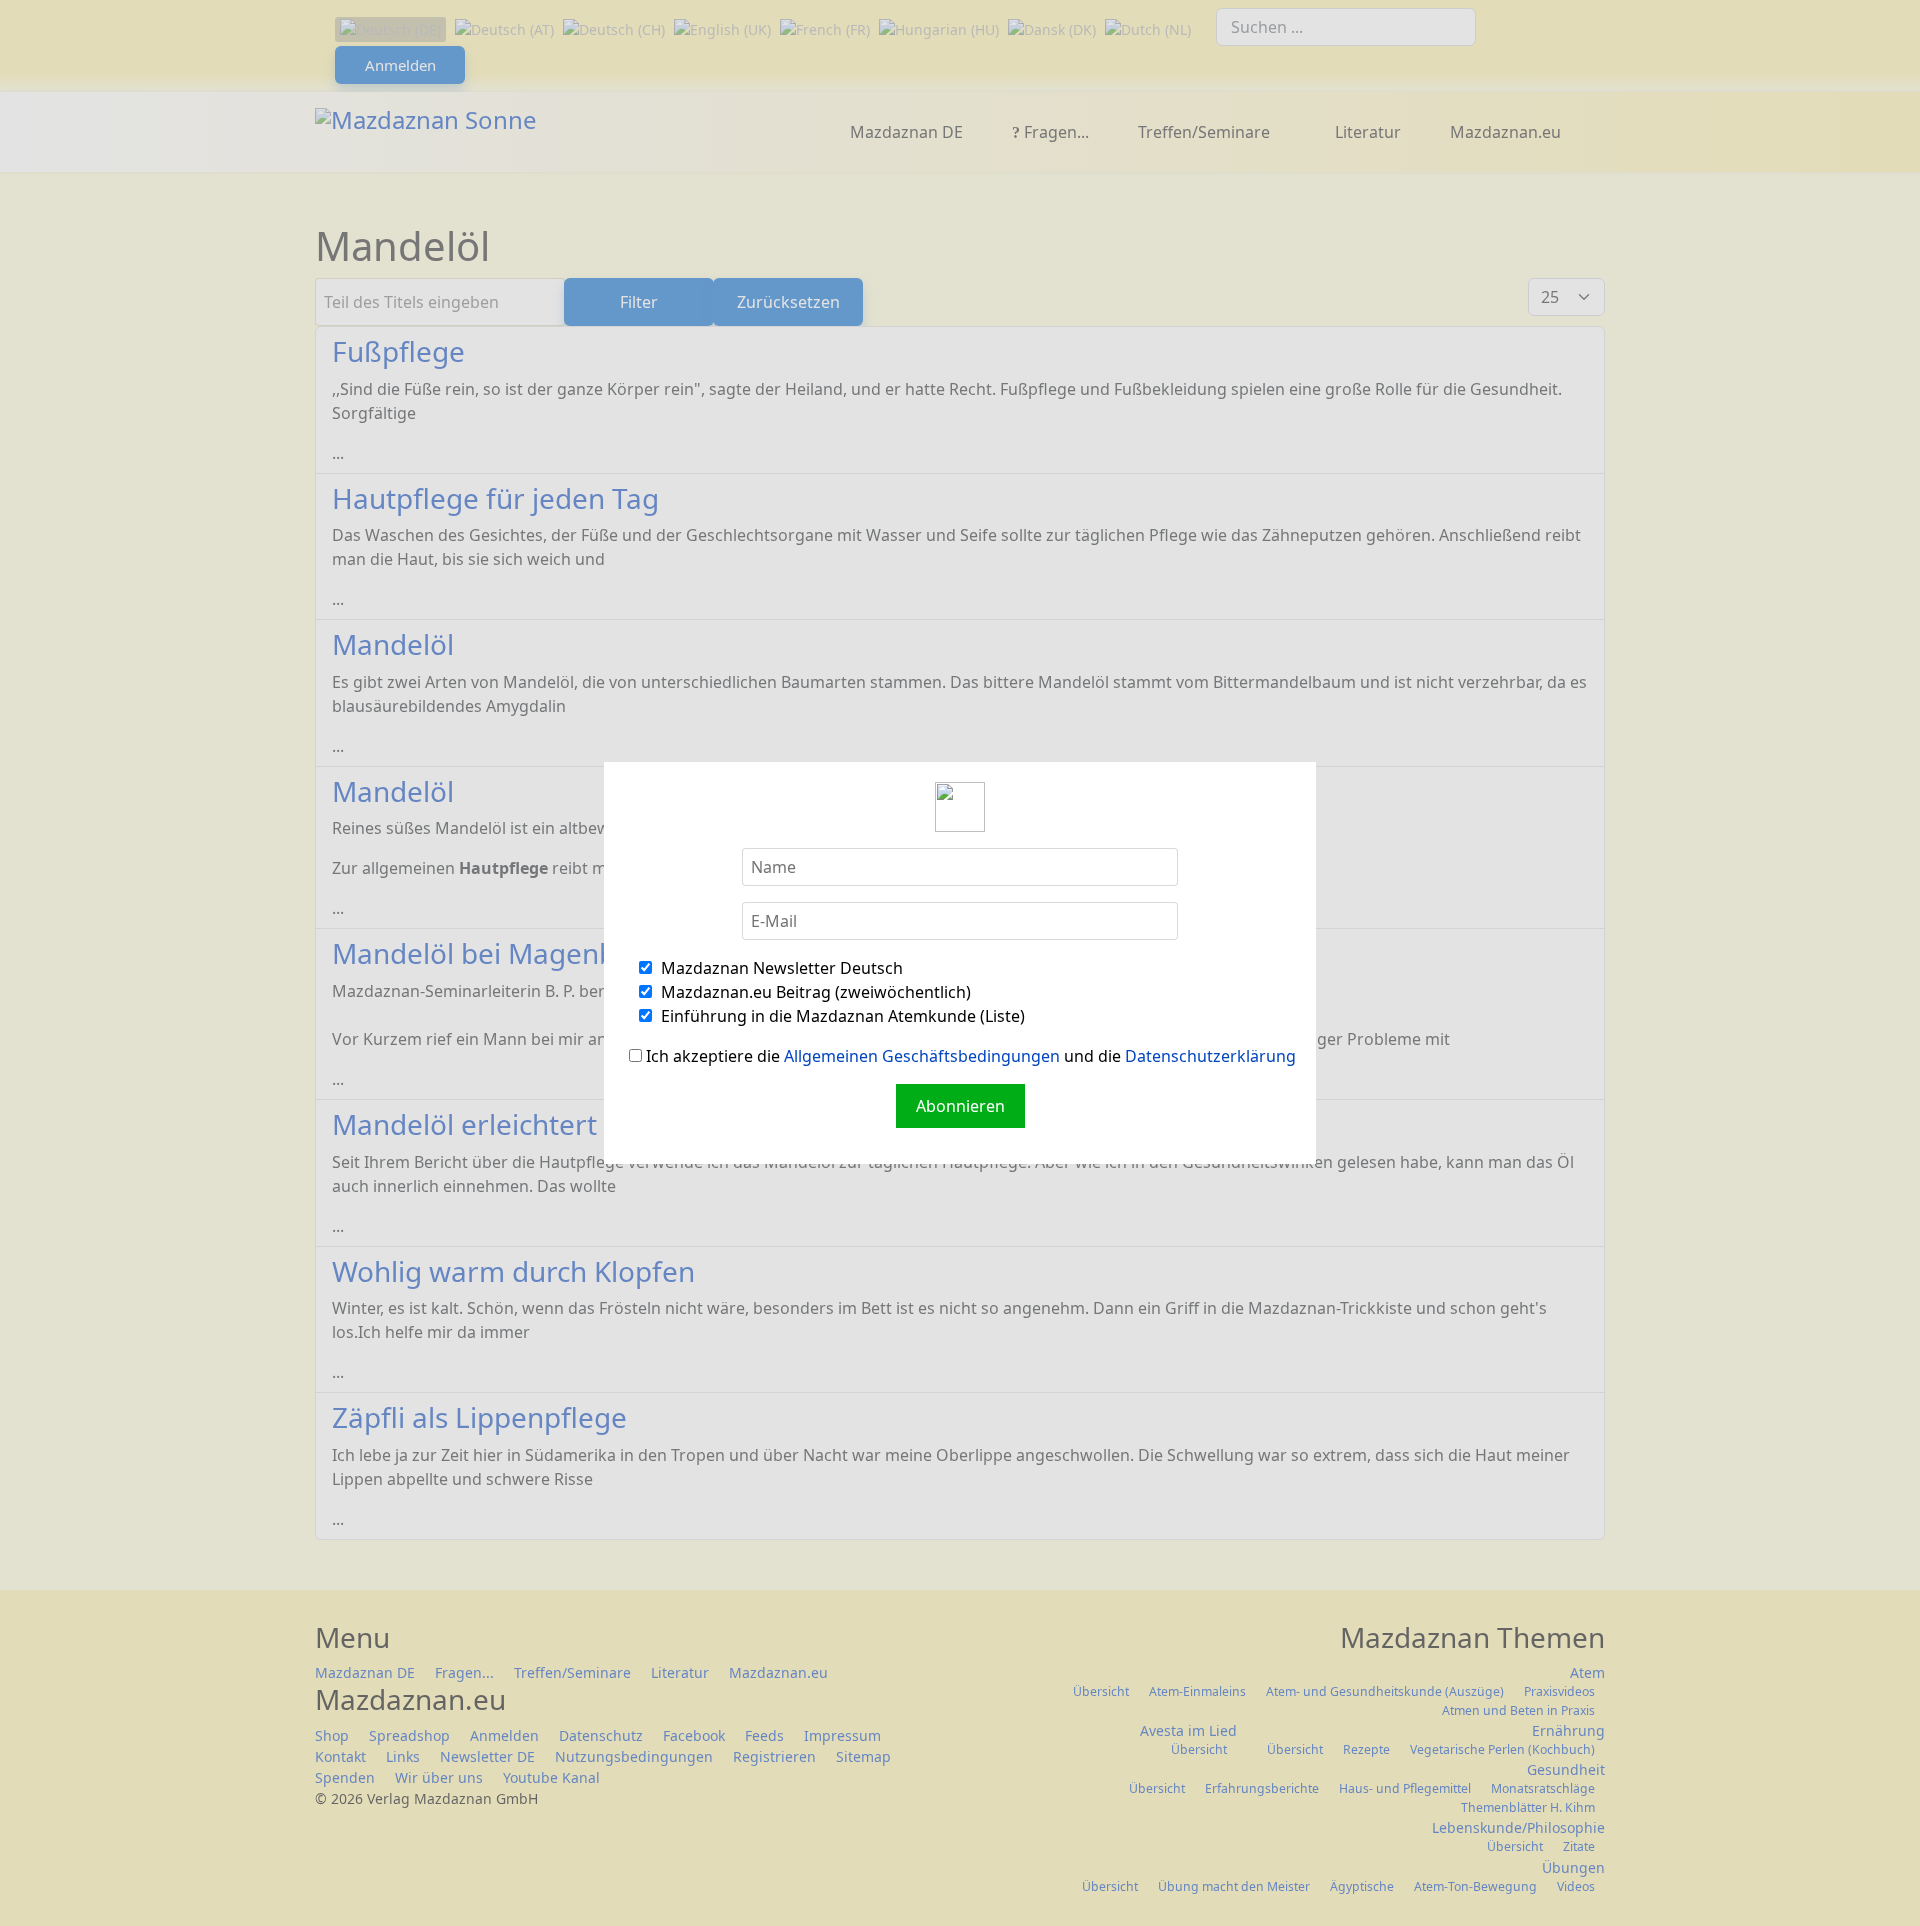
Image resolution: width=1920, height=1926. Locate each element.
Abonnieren (960, 1106)
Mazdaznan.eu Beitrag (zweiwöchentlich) (814, 992)
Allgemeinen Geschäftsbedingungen (922, 1056)
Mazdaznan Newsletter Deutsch (780, 968)
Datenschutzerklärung (1210, 1056)
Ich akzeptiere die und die (969, 1056)
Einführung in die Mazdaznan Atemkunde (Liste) (841, 1016)
